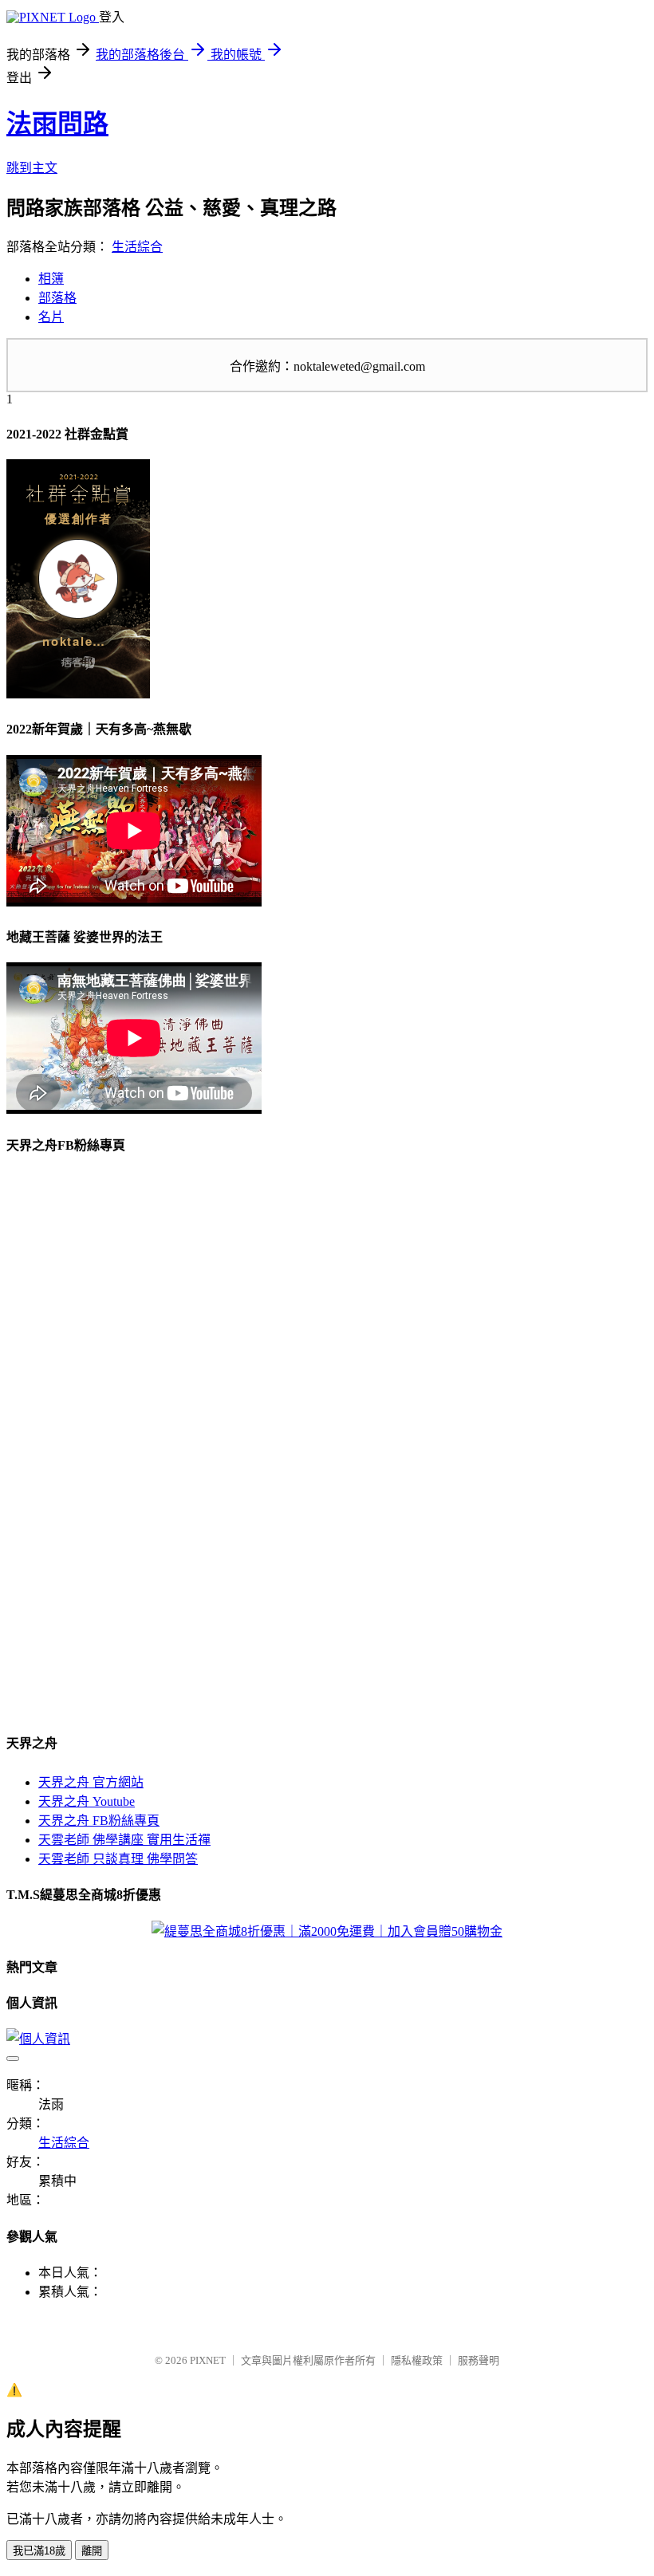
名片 (51, 317)
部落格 (57, 298)
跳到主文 (32, 168)
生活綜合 (137, 247)
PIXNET (208, 2360)
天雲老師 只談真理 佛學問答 (118, 1859)
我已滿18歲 (39, 2551)
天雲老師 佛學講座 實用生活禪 (124, 1840)
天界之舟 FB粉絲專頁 (99, 1821)
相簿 (51, 279)
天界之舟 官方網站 (91, 1782)
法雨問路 (57, 124)
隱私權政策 (417, 2360)
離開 (92, 2551)
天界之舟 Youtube (87, 1801)
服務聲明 (479, 2360)
